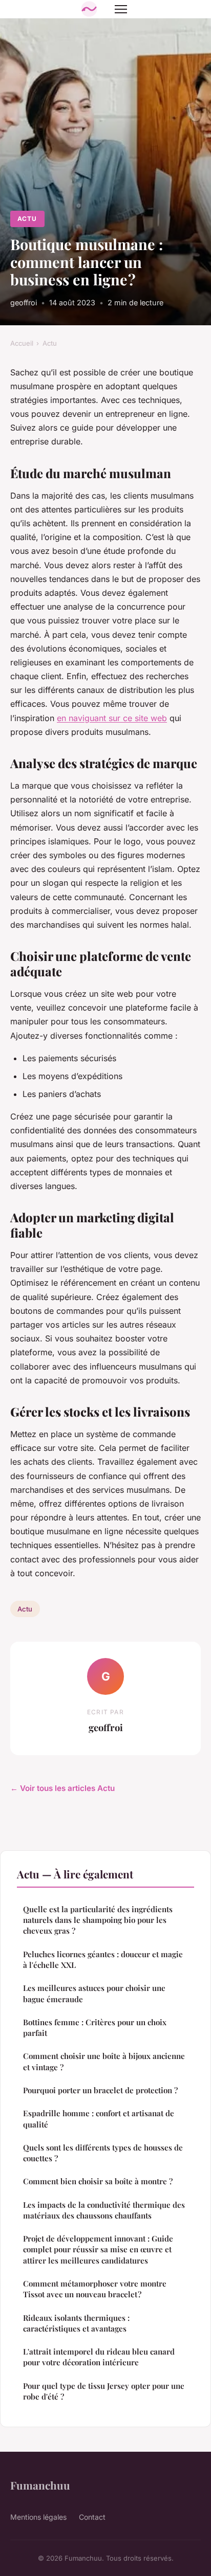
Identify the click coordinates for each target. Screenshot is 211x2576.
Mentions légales (38, 2517)
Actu (27, 219)
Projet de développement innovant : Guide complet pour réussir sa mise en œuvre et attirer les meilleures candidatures (98, 2249)
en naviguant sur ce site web (112, 718)
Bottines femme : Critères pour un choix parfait (95, 2028)
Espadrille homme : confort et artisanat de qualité (99, 2119)
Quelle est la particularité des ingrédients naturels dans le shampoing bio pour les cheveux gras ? (98, 1920)
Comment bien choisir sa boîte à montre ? (98, 2181)
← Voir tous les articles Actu (62, 1788)
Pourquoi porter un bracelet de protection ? (100, 2090)
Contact (92, 2517)
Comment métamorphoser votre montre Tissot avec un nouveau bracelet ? (95, 2289)
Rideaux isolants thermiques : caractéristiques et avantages (76, 2323)
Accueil (22, 343)
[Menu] (121, 9)
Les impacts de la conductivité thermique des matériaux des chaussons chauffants (104, 2210)
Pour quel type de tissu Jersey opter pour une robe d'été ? (104, 2391)
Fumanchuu (40, 2485)
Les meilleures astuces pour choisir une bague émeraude (94, 1993)
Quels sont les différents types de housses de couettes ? (103, 2153)
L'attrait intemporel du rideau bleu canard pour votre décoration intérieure (99, 2357)
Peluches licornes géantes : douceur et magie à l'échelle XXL (103, 1959)
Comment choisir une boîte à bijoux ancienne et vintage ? (104, 2061)
